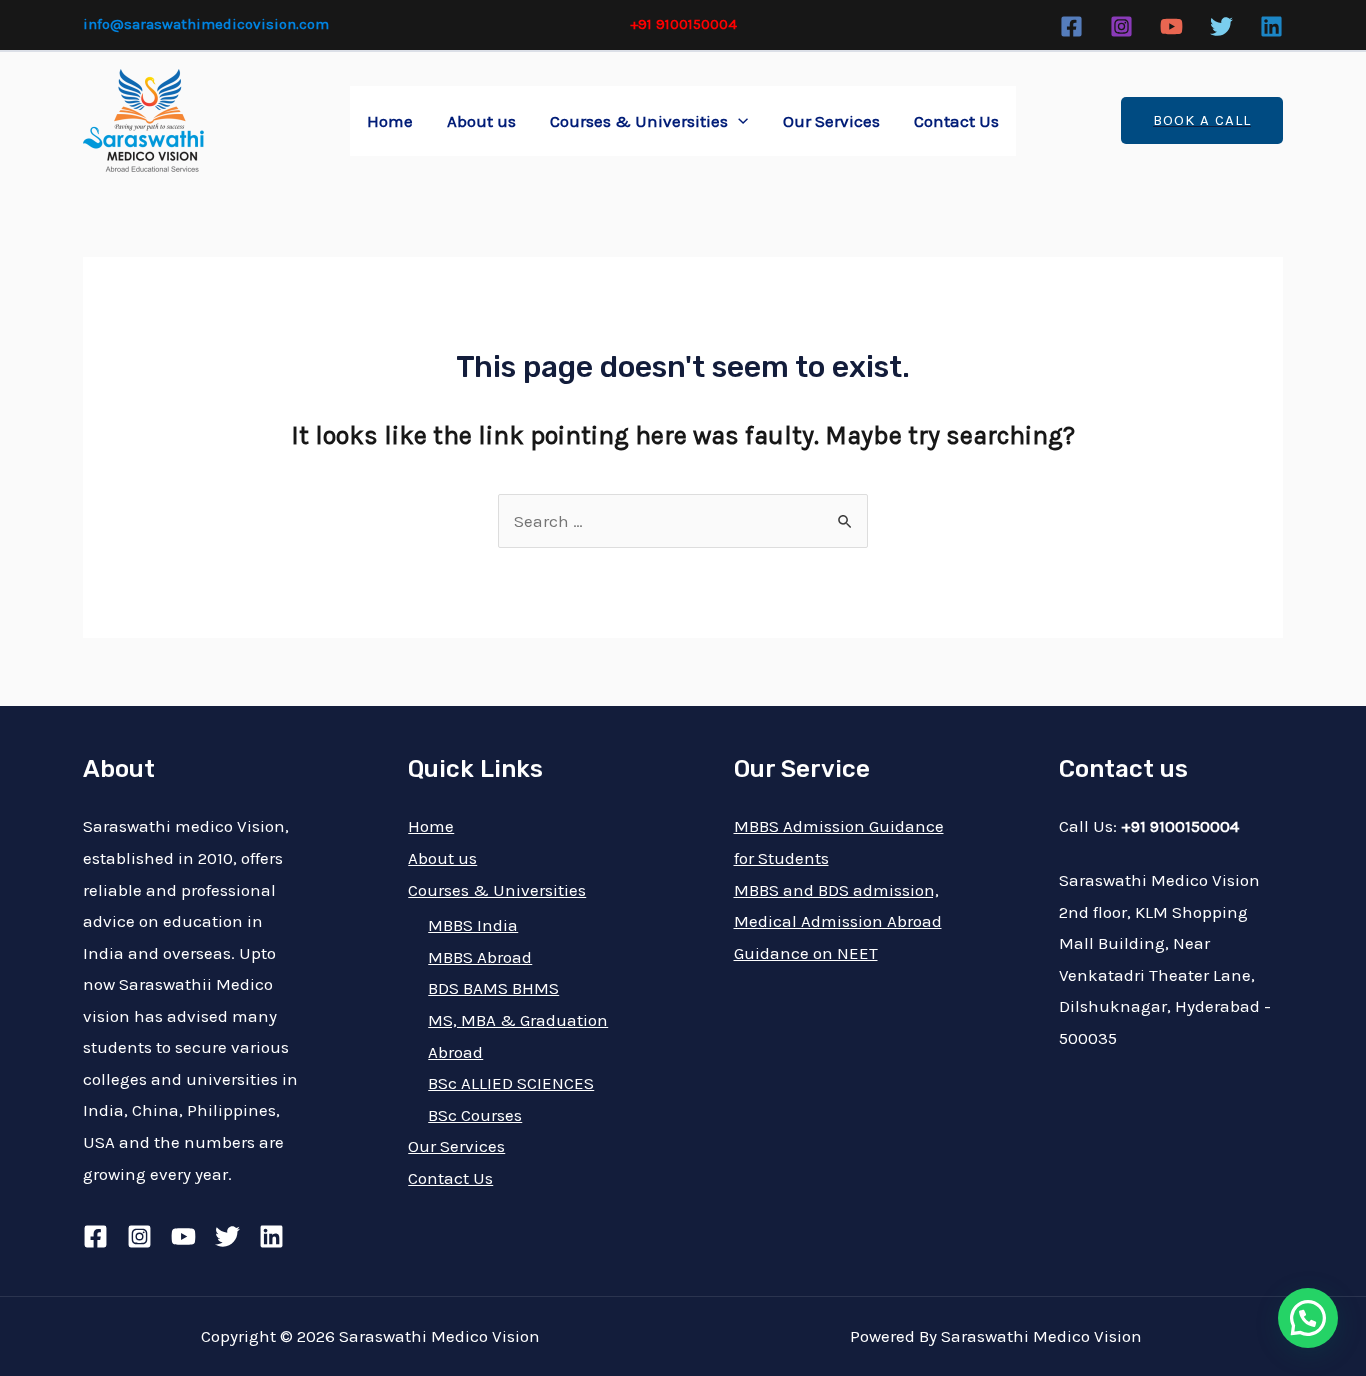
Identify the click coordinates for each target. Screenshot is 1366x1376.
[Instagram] (1121, 26)
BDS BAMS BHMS (493, 988)
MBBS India (473, 925)
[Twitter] (1221, 26)
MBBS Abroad (480, 957)
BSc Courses (475, 1115)
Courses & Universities (639, 121)
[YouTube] (1171, 26)
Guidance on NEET (806, 953)
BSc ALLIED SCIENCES (511, 1083)
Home (390, 121)
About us (481, 121)
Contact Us (956, 121)
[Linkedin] (1271, 26)
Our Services (831, 121)
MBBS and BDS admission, (836, 890)
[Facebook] (1071, 26)
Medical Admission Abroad (838, 921)
